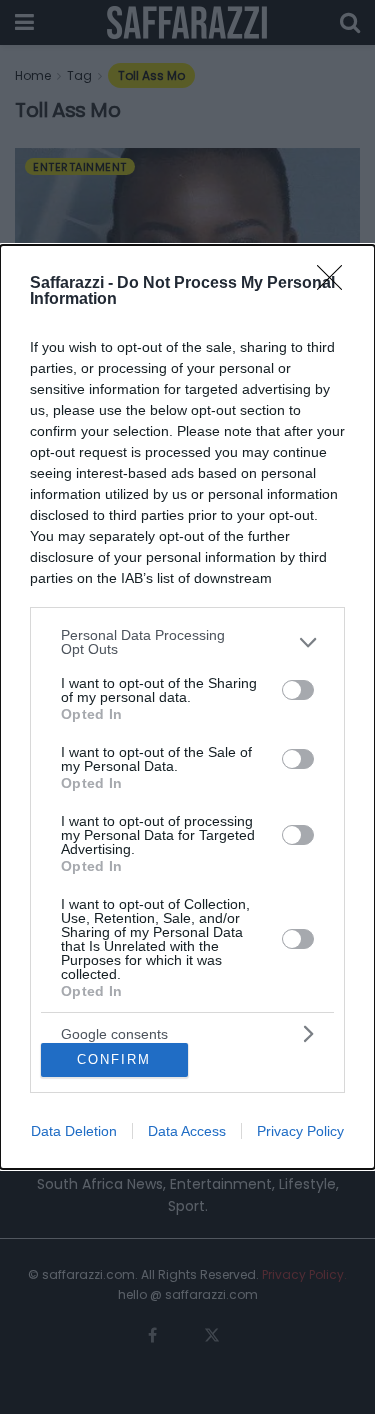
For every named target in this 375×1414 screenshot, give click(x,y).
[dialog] (187, 706)
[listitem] (187, 642)
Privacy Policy (300, 1131)
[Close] (336, 284)
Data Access (187, 1131)
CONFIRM (114, 1059)
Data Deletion (74, 1131)
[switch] (298, 690)
